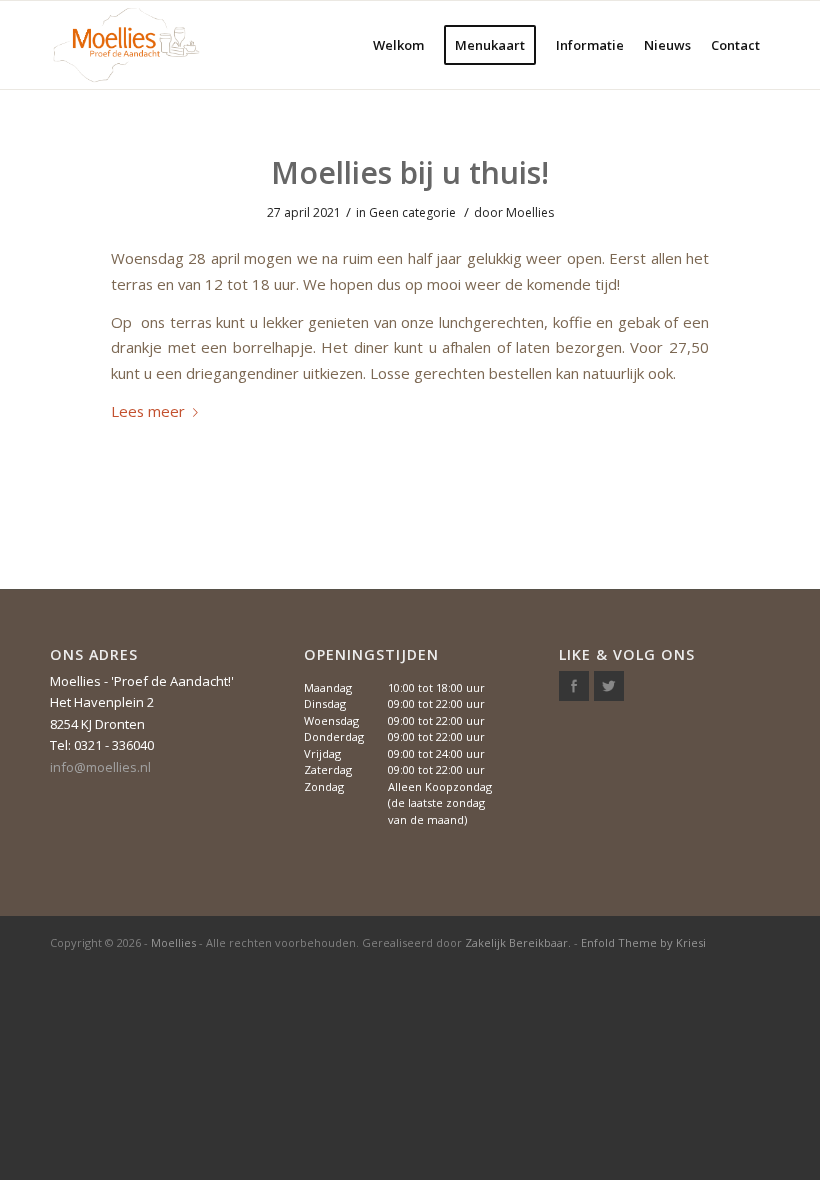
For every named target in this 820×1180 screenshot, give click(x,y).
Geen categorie (412, 212)
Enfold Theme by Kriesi (643, 942)
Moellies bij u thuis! (410, 172)
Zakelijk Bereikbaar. (518, 942)
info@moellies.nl (100, 767)
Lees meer (148, 411)
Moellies (530, 212)
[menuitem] (398, 45)
